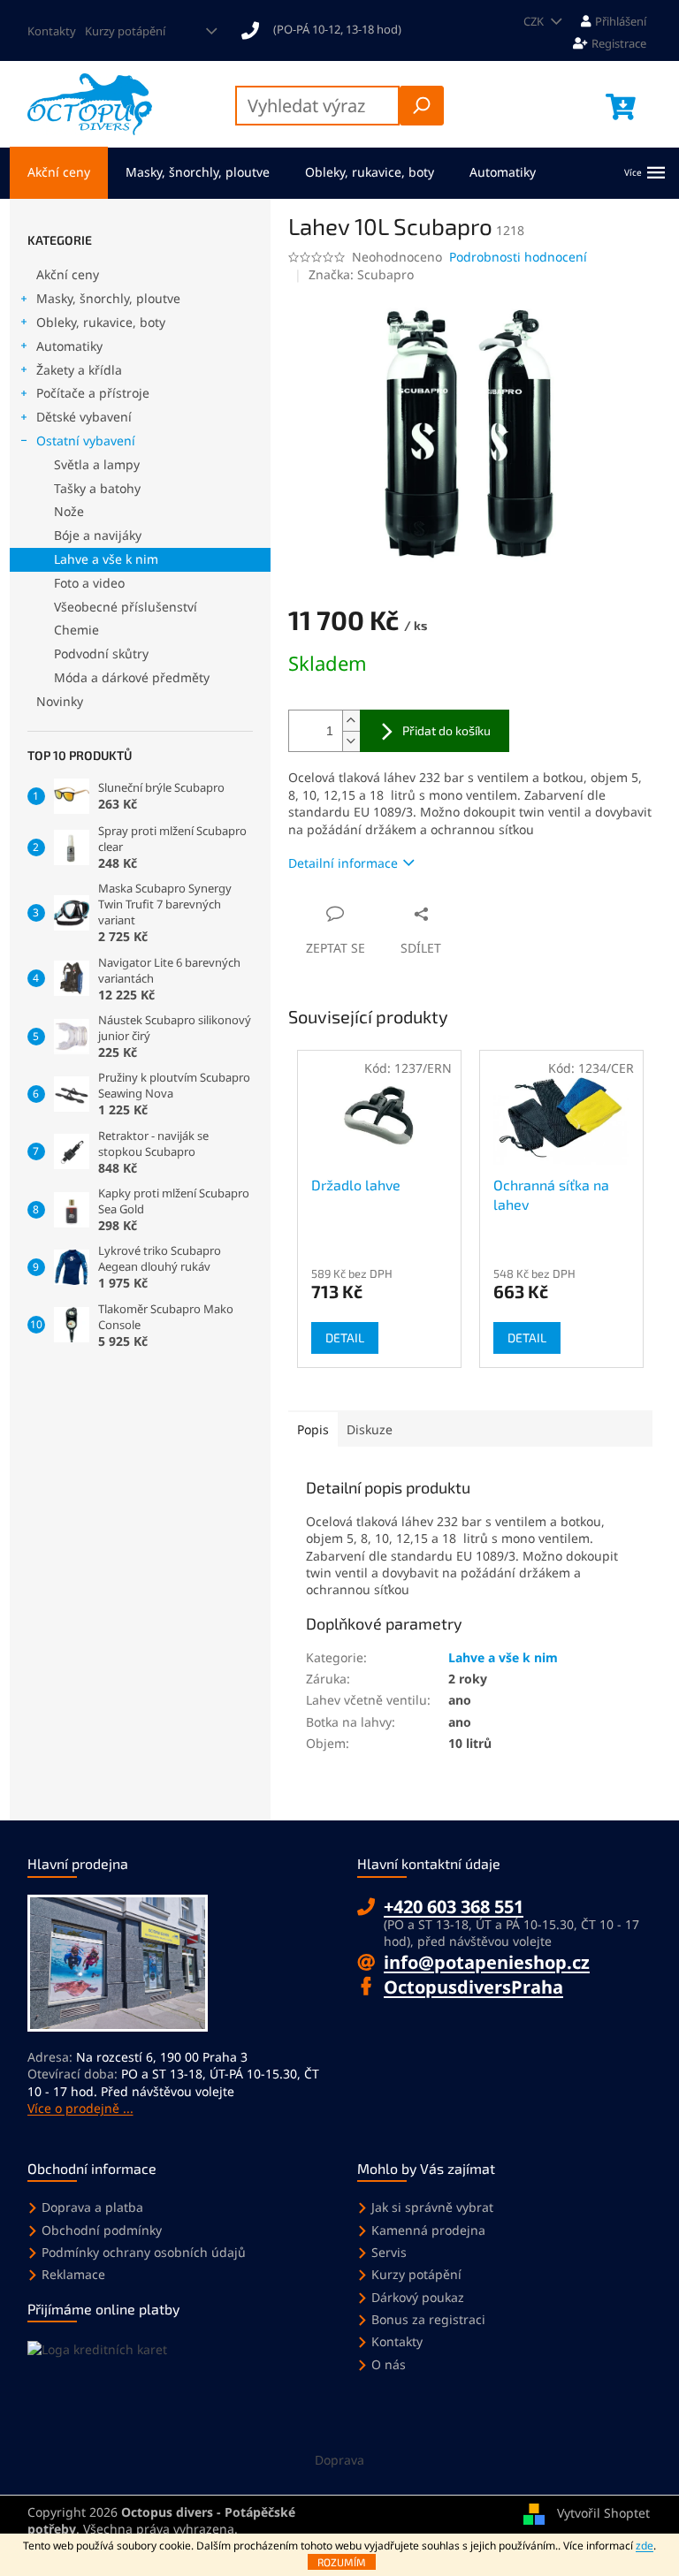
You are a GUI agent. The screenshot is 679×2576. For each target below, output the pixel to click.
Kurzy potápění (125, 31)
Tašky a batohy (97, 488)
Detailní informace (343, 863)
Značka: (361, 274)
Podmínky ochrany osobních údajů (144, 2252)
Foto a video (89, 583)
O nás (389, 2364)
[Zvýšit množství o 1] (351, 721)
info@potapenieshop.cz (487, 1962)
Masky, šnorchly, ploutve (108, 298)
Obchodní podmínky (102, 2230)
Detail (345, 1337)
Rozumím (342, 2562)
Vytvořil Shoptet (603, 2513)
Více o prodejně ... (80, 2108)
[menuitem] (59, 173)
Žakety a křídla (79, 370)
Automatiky (69, 346)
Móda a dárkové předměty (132, 677)
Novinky (60, 701)
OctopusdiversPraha (473, 1987)
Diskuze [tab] (370, 1429)
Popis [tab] (313, 1429)
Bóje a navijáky (98, 535)
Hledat (422, 106)
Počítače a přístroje (93, 393)
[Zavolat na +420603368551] (330, 29)
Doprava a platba (92, 2207)
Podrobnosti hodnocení (518, 257)
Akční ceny (68, 274)
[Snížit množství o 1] (351, 741)
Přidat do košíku (446, 730)
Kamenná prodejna (428, 2230)
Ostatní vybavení (86, 441)
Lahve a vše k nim (106, 559)
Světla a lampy (97, 464)
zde (645, 2546)
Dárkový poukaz (418, 2297)
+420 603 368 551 (454, 1907)
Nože (69, 511)
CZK (535, 21)
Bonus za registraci (428, 2319)
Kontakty (52, 31)
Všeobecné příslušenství (126, 607)
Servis (389, 2252)
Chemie (76, 630)
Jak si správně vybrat (432, 2207)
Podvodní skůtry (101, 653)
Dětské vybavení (84, 417)
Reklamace (73, 2274)
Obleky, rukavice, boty (101, 322)
